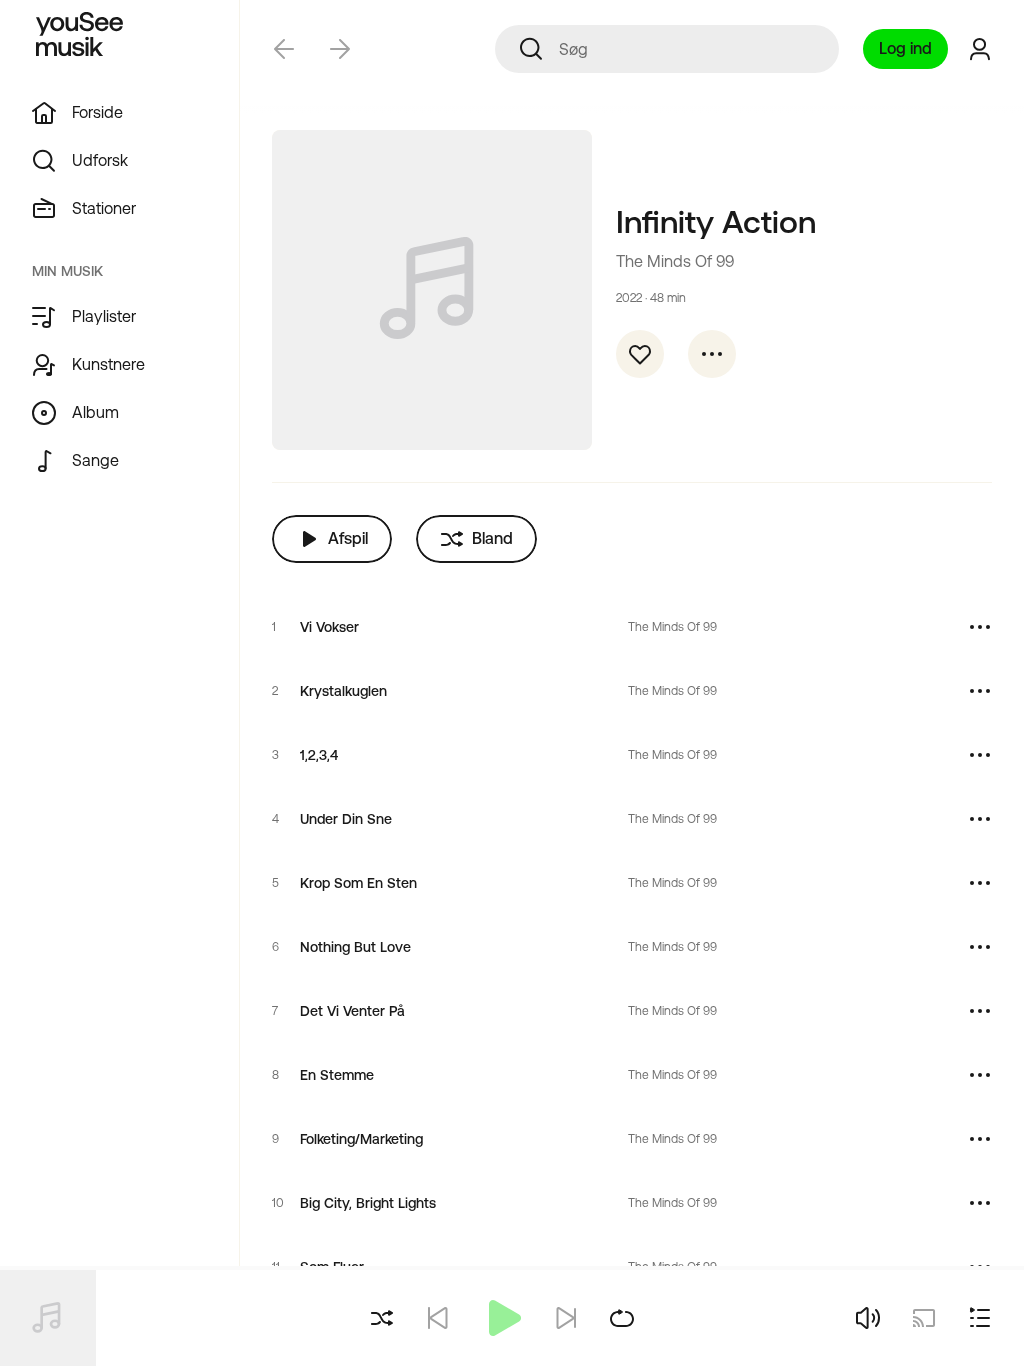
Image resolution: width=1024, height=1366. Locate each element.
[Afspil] (502, 1318)
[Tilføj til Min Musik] (640, 354)
